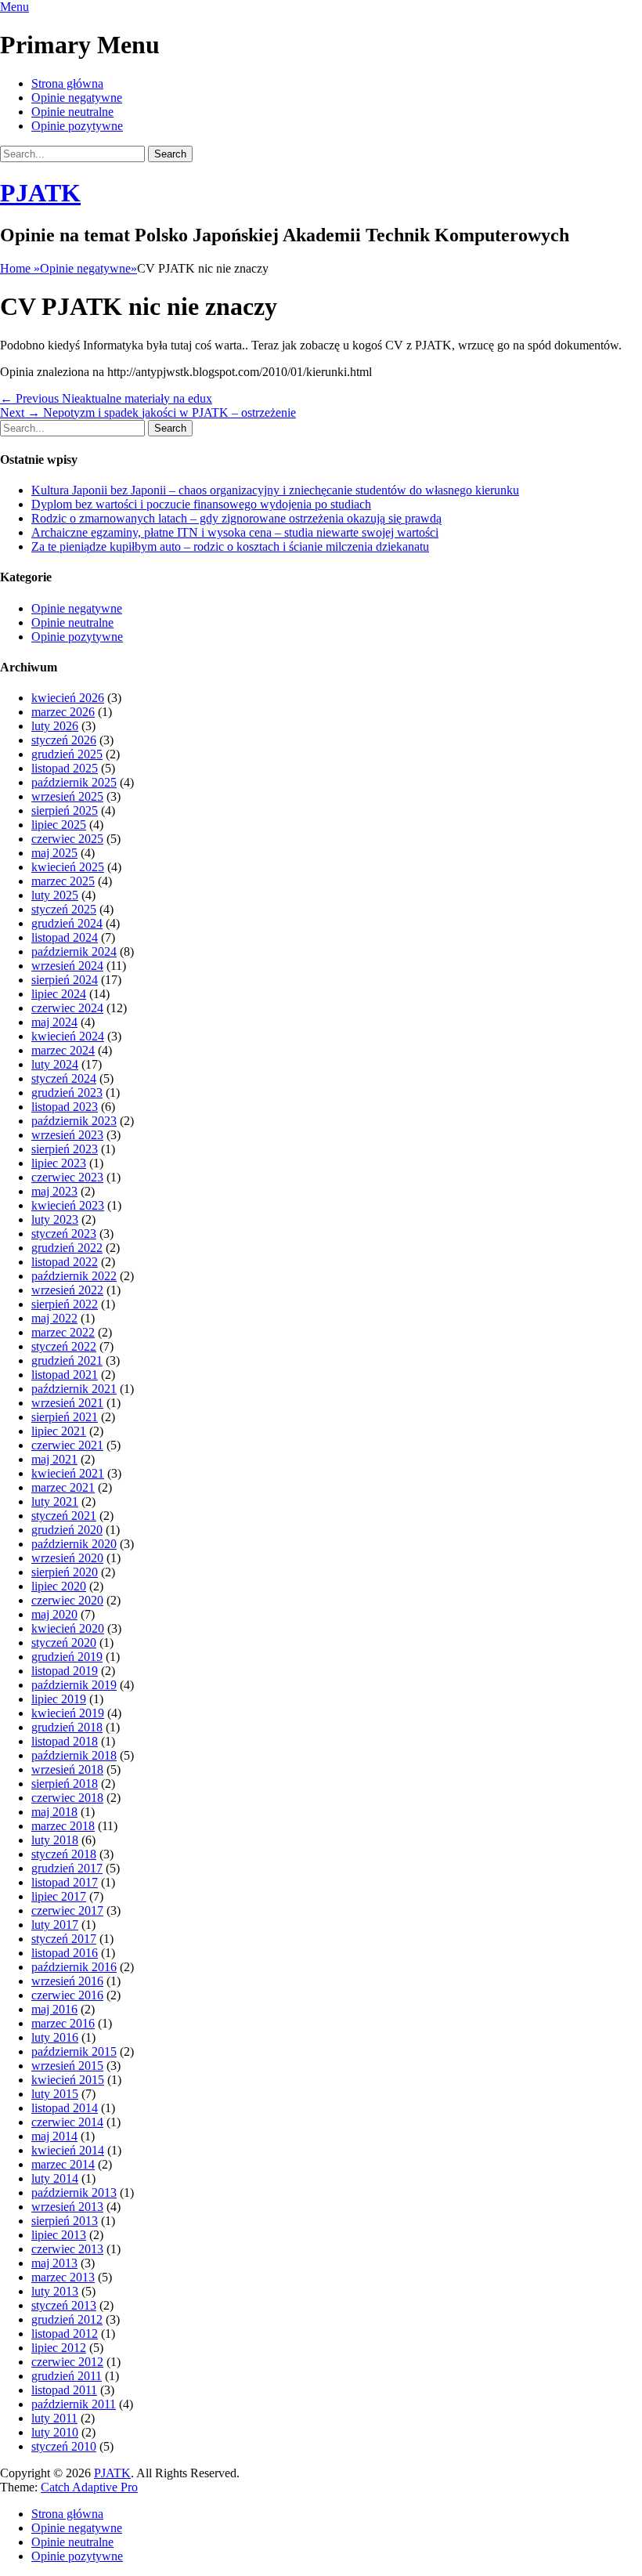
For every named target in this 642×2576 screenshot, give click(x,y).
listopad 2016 (65, 1953)
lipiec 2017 (59, 1896)
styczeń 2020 (64, 1643)
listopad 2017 (65, 1882)
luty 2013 (55, 2291)
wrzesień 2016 (67, 1981)
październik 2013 (74, 2192)
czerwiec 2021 (67, 1445)
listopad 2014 (65, 2108)
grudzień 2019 (67, 1657)
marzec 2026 (63, 712)
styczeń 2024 (64, 1078)
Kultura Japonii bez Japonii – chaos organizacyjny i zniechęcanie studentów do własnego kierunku (275, 490)
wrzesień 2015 (67, 2066)
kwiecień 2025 (68, 867)
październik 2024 (74, 952)
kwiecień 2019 (68, 1713)
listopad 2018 (65, 1741)
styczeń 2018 (64, 1854)
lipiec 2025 (59, 825)
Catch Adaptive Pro (89, 2487)
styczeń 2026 (64, 740)
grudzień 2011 (67, 2376)
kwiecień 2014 (68, 2150)
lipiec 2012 (59, 2348)
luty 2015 (55, 2094)
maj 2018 (54, 1812)
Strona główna (67, 83)
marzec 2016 (63, 2023)
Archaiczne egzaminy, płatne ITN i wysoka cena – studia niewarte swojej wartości (235, 532)
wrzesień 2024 (67, 966)
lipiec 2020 (59, 1586)
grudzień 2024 (67, 923)
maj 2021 (54, 1459)
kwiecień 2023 (68, 1205)
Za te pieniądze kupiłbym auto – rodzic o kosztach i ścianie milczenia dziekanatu (230, 546)
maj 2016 (54, 2009)
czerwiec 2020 (67, 1600)
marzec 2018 (63, 1826)
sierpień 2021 (65, 1417)
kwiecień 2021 (68, 1473)
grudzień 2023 (67, 1093)
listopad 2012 (65, 2334)
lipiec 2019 (59, 1699)
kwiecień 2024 (68, 1036)
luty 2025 (55, 895)
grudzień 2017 (67, 1868)
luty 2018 (55, 1840)
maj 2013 (54, 2263)
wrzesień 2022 (67, 1290)
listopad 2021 (65, 1375)
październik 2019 (74, 1685)
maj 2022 (54, 1318)
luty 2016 (55, 2037)
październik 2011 (74, 2404)
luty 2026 (55, 726)
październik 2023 (74, 1121)
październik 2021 (74, 1389)
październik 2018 (74, 1755)
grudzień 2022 (67, 1248)
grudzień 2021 (67, 1360)
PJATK (40, 193)
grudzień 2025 (67, 754)
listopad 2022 (65, 1262)
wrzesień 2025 (67, 796)
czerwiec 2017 (67, 1910)
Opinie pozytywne (77, 126)
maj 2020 (54, 1614)
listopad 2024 (65, 937)
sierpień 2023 (65, 1149)
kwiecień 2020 (68, 1628)
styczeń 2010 (64, 2446)
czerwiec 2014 (67, 2122)
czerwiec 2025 (67, 839)
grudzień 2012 (67, 2319)
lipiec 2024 (59, 994)
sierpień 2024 (65, 980)
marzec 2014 (63, 2164)
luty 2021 (55, 1501)
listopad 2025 (65, 768)
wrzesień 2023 (67, 1135)
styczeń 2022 (64, 1346)
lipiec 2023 (59, 1163)
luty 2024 (55, 1064)
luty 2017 (55, 1925)
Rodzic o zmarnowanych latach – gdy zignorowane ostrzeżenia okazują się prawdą (236, 518)
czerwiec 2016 (67, 1995)
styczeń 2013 (64, 2305)
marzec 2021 (63, 1487)
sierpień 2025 (65, 810)
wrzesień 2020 (67, 1558)
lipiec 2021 (59, 1431)
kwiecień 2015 (68, 2080)
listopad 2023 (65, 1107)
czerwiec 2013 (67, 2249)
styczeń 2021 (64, 1516)
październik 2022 (74, 1276)
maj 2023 (54, 1191)
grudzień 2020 (67, 1530)
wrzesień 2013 (67, 2207)
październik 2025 (74, 782)
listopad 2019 (65, 1671)
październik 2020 (74, 1544)
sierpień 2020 (65, 1572)
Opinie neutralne (72, 112)
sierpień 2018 (65, 1784)
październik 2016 (74, 1967)
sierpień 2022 (65, 1304)
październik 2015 (74, 2051)
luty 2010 (55, 2432)
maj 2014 (54, 2136)
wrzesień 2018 (67, 1769)
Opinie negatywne (77, 98)
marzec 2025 (63, 881)
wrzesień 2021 (67, 1403)
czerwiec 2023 (67, 1177)
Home (20, 268)
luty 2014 (55, 2178)
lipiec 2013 (59, 2235)
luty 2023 (55, 1219)
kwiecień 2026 (68, 698)
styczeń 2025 (64, 909)
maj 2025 (54, 853)
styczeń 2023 (64, 1234)
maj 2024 (54, 1022)
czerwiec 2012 (67, 2362)
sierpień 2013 (65, 2221)
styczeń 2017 (64, 1939)
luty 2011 (54, 2418)
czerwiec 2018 (67, 1798)
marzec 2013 (63, 2277)
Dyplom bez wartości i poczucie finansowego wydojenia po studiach (201, 504)
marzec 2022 (63, 1332)
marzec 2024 (63, 1050)
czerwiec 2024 (67, 1008)
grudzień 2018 (67, 1727)
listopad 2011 (64, 2390)
